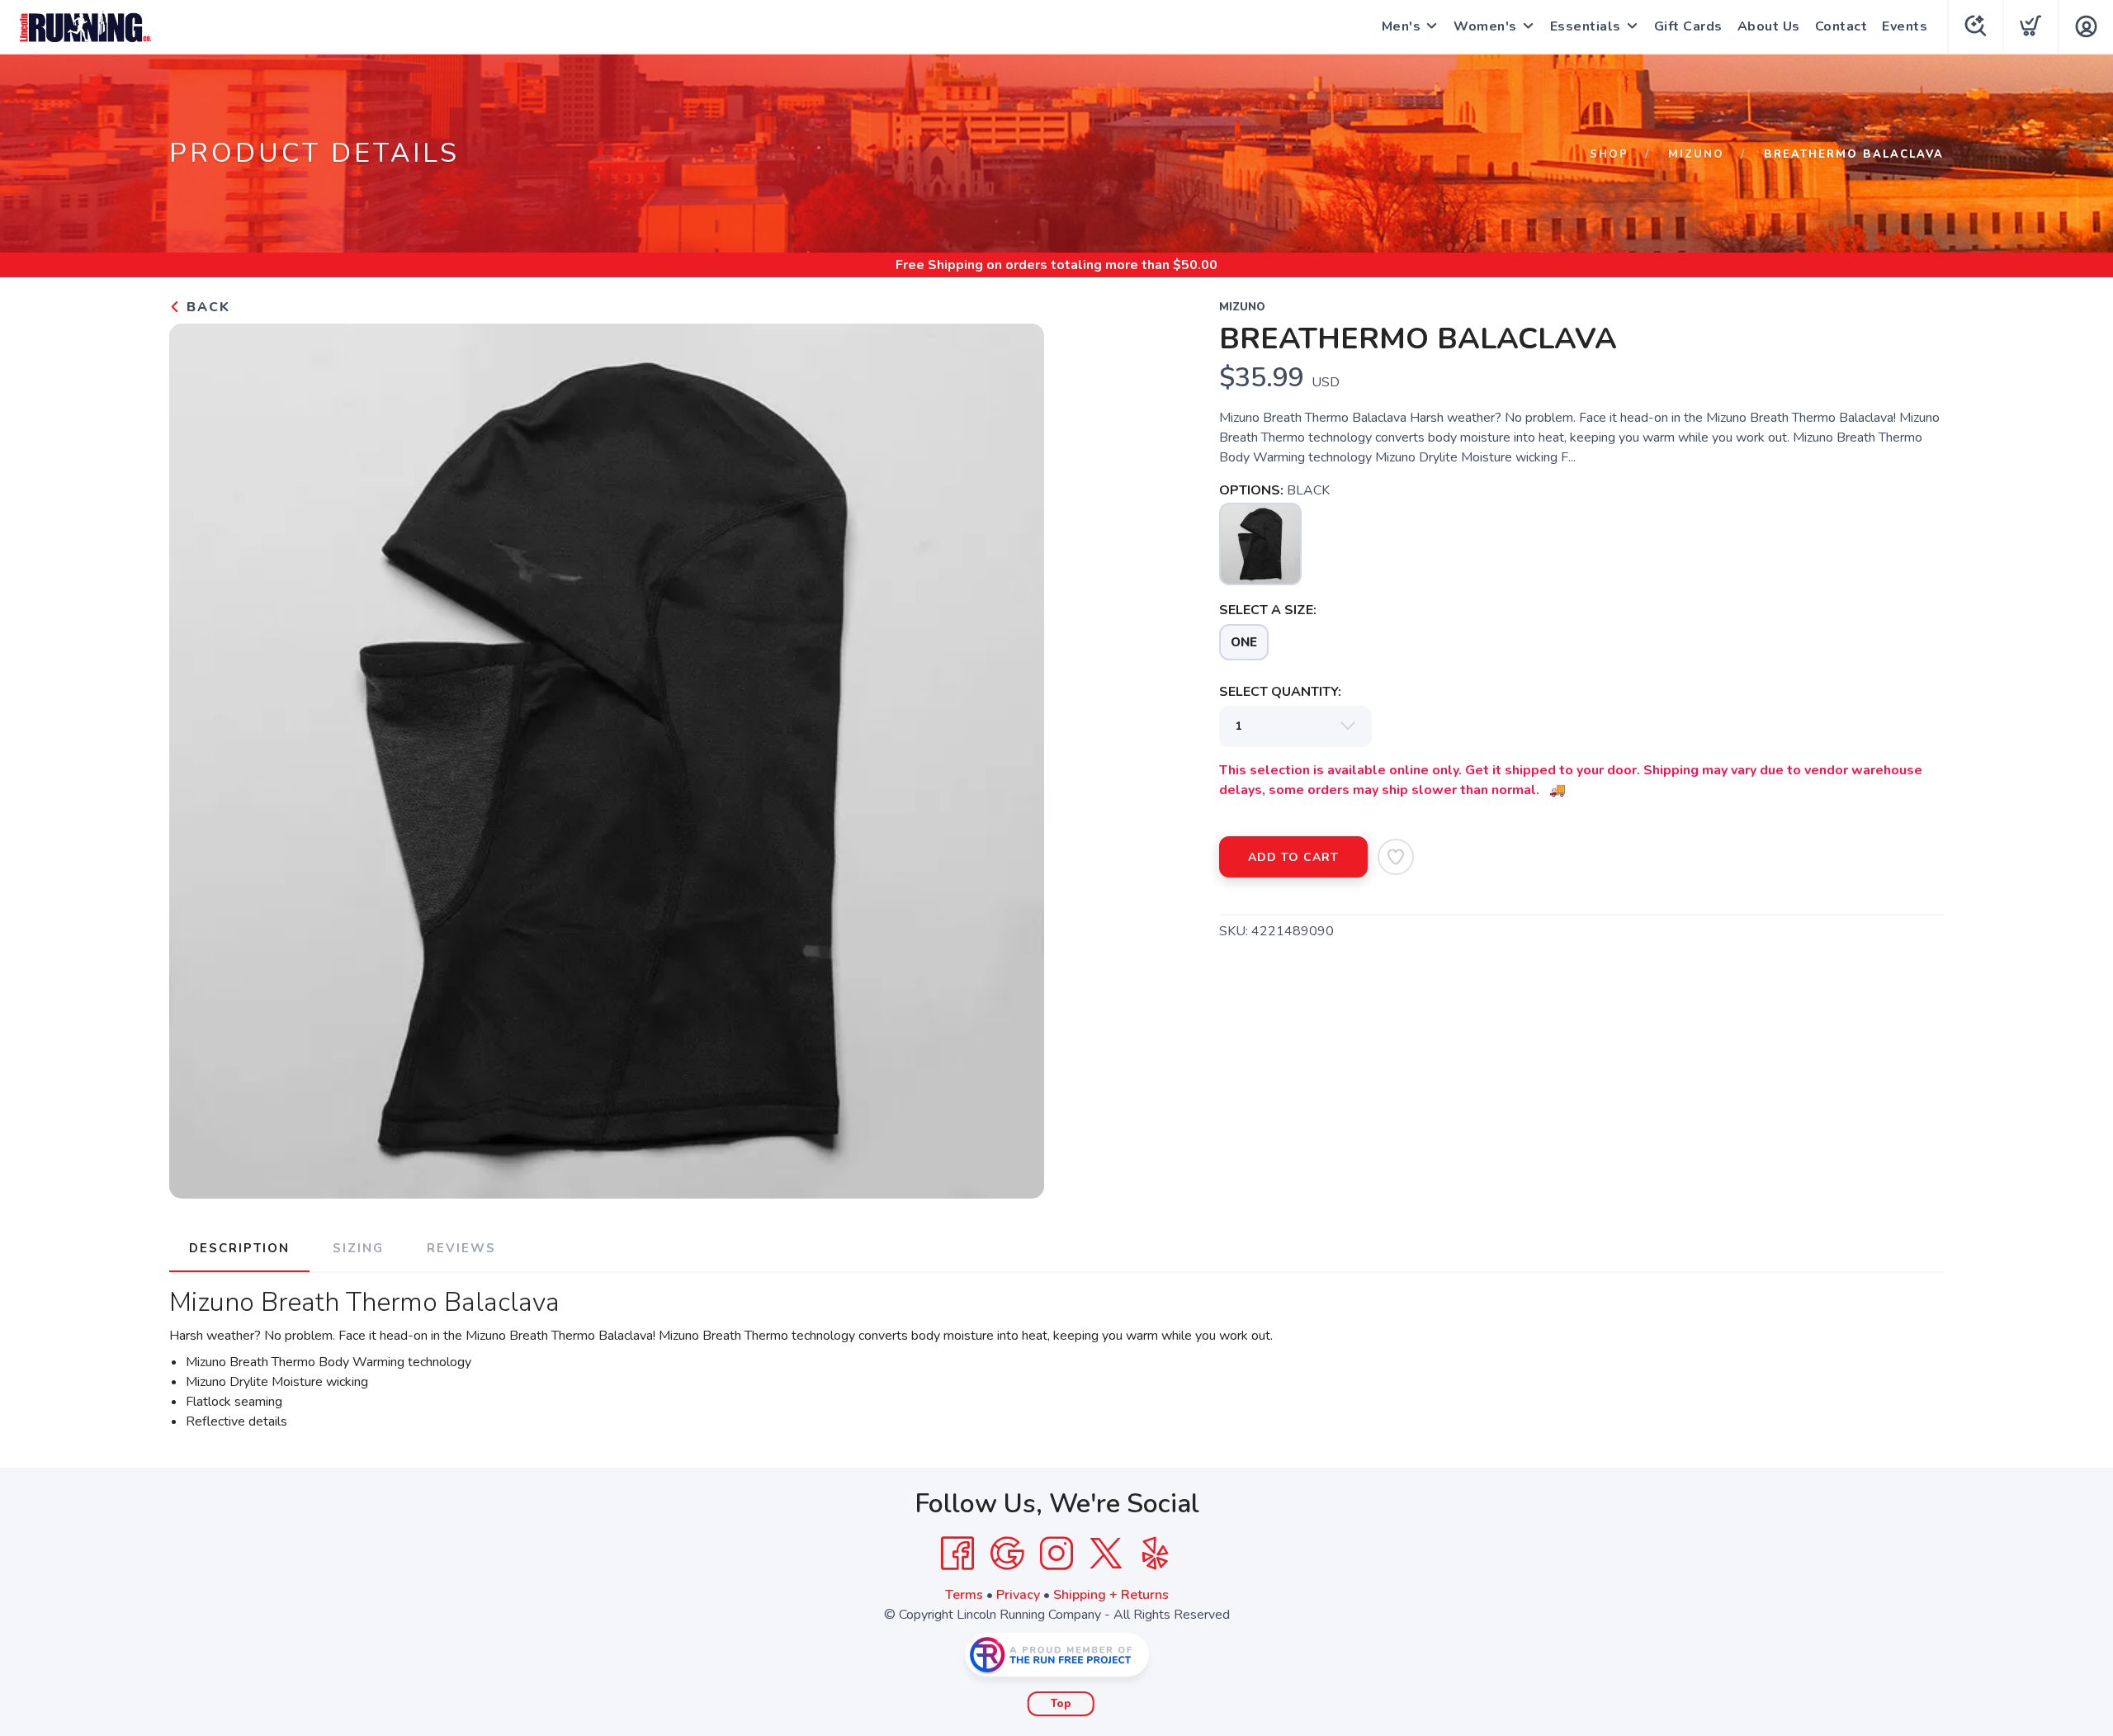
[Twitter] (1106, 1554)
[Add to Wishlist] (1396, 857)
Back (206, 307)
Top (1061, 1704)
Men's (1402, 26)
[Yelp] (1156, 1554)
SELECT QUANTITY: (1280, 692)
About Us (1769, 26)
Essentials (1586, 26)
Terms (964, 1595)
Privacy (1018, 1595)
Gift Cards (1688, 26)
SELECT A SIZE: (1268, 610)
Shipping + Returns (1111, 1595)
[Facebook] (957, 1554)
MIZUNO (1696, 154)
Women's (1485, 26)
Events (1905, 26)
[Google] (1007, 1554)
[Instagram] (1056, 1554)
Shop (1609, 154)
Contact (1841, 26)
